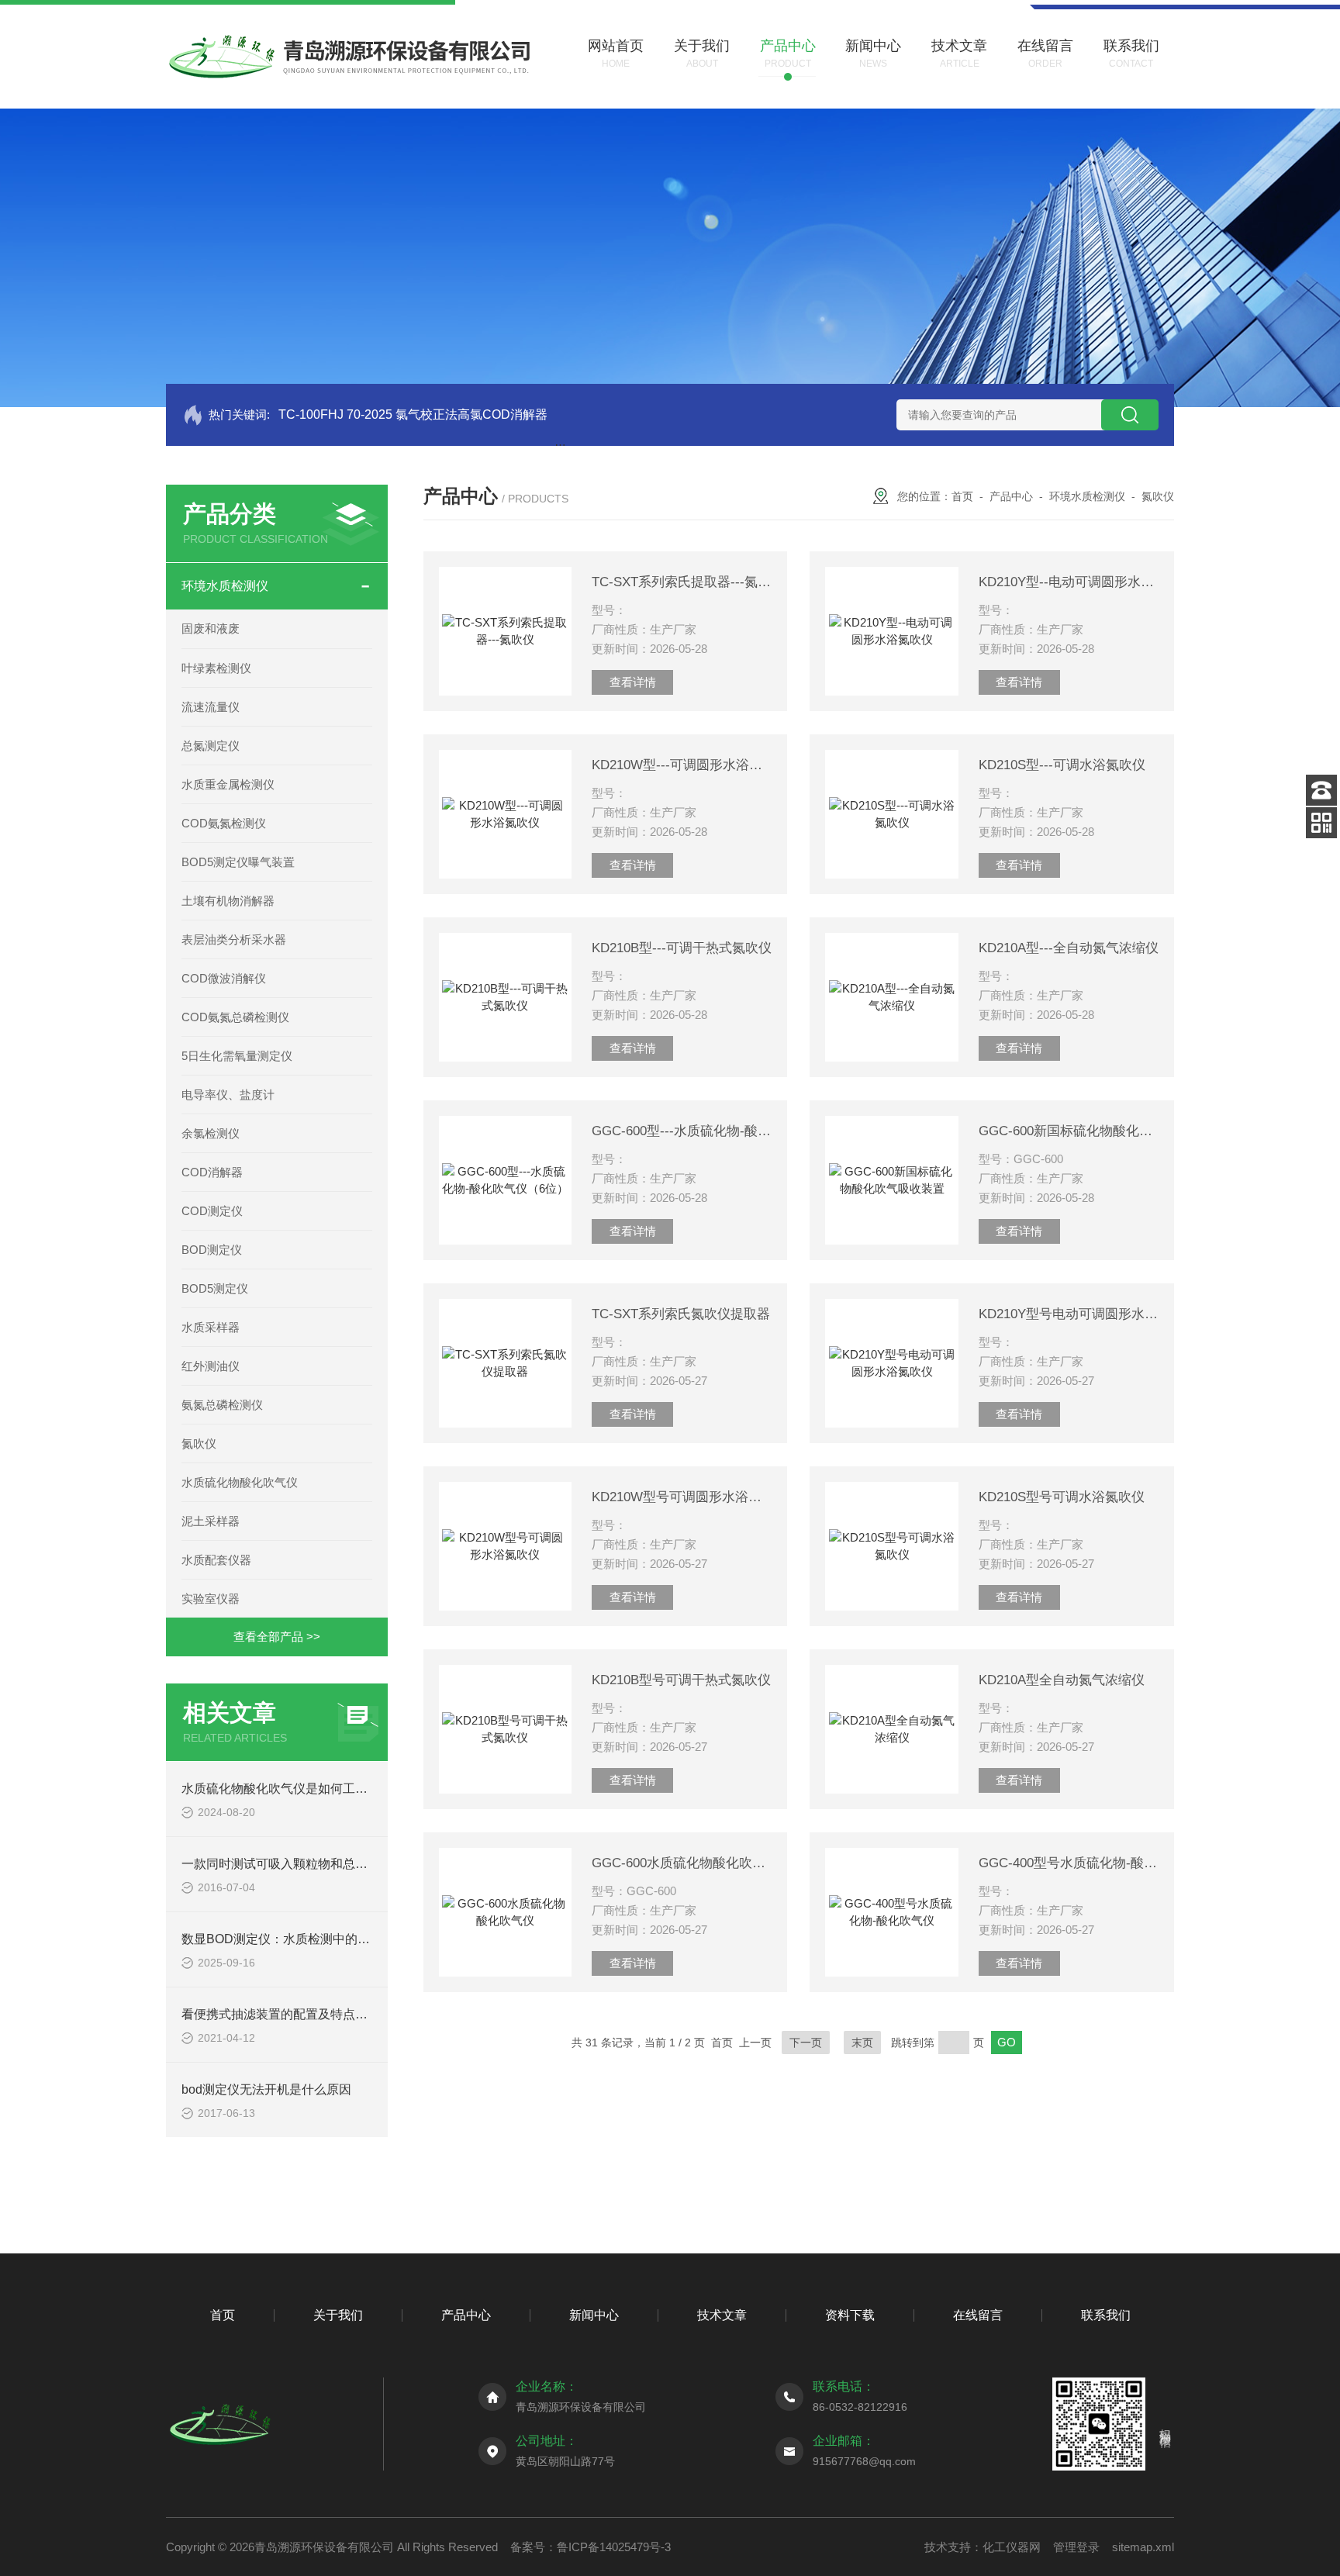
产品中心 (1011, 496)
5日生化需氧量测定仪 (237, 1056)
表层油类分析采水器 (234, 939)
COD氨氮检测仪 (224, 823)
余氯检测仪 (211, 1133)
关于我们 (338, 2315)
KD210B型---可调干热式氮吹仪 (682, 948)
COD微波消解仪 (224, 978)
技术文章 (722, 2315)
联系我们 (1106, 2315)
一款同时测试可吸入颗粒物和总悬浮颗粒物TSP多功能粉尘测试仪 (361, 1864)
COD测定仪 (212, 1211)
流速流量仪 (211, 707)
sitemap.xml (1143, 2547)
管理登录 (1076, 2547)
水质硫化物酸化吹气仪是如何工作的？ (287, 1789)
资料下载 (850, 2315)
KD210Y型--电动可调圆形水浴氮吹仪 (1069, 582)
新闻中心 (594, 2315)
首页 (962, 496)
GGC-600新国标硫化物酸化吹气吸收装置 (1069, 1131)
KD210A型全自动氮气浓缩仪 (1062, 1680)
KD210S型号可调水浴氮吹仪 (1062, 1497)
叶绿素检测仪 (216, 668)
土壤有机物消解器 (228, 901)
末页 (862, 2042)
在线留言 (978, 2315)
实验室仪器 (211, 1599)
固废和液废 (211, 628)
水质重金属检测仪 (228, 784)
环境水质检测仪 (225, 586)
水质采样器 (211, 1327)
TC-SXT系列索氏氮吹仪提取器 (681, 1314)
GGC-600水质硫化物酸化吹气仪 (682, 1863)
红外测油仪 (211, 1366)
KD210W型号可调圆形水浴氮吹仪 (682, 1497)
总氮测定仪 (211, 746)
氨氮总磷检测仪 (222, 1405)
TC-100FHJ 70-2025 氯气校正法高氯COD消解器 (413, 414)
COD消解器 (212, 1172)
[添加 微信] (1321, 823)
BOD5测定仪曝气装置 (238, 862)
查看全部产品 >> (277, 1637)
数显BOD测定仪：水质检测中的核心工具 (294, 1939)
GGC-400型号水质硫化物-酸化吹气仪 (1069, 1863)
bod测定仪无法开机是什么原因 (266, 2089)
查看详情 (633, 682)
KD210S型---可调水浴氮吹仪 (1062, 765)
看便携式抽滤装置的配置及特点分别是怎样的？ (312, 2014)
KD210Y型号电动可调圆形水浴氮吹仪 (1069, 1314)
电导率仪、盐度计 (228, 1095)
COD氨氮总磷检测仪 (235, 1017)
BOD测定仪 (212, 1250)
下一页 (806, 2042)
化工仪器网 (1012, 2547)
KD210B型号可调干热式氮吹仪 (681, 1680)
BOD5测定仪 (215, 1288)
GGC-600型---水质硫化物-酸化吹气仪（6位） (682, 1131)
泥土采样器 (211, 1521)
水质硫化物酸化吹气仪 (240, 1482)
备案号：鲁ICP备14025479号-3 (591, 2547)
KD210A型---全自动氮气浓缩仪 (1069, 948)
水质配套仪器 (216, 1560)
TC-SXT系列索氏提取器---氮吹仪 (682, 582)
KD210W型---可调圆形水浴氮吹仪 (682, 765)
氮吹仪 (199, 1443)
